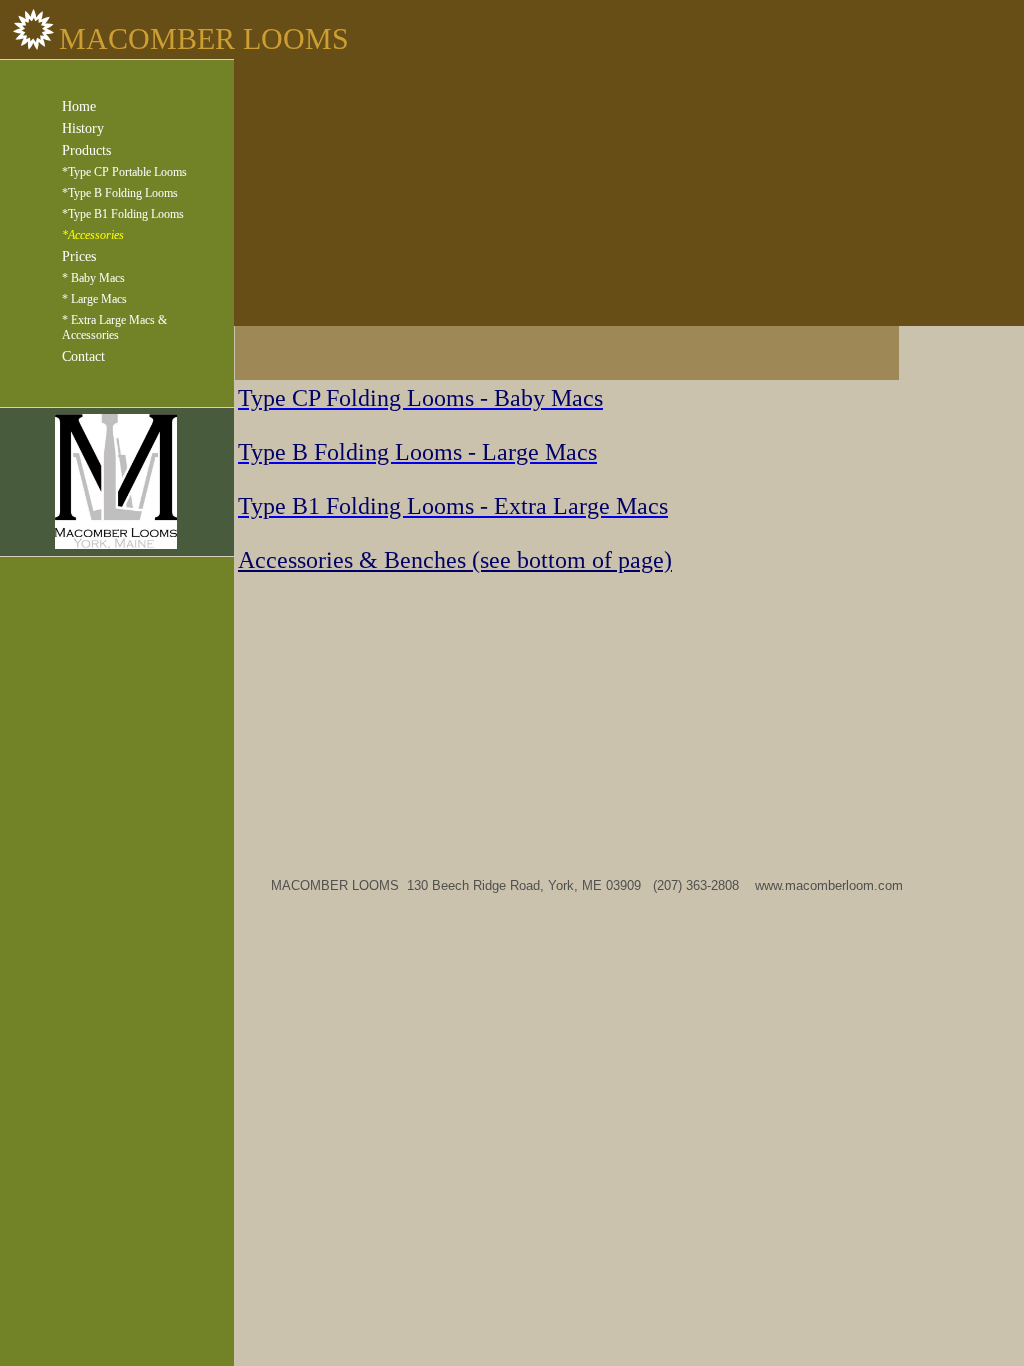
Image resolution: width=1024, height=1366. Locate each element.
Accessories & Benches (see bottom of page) (455, 560)
